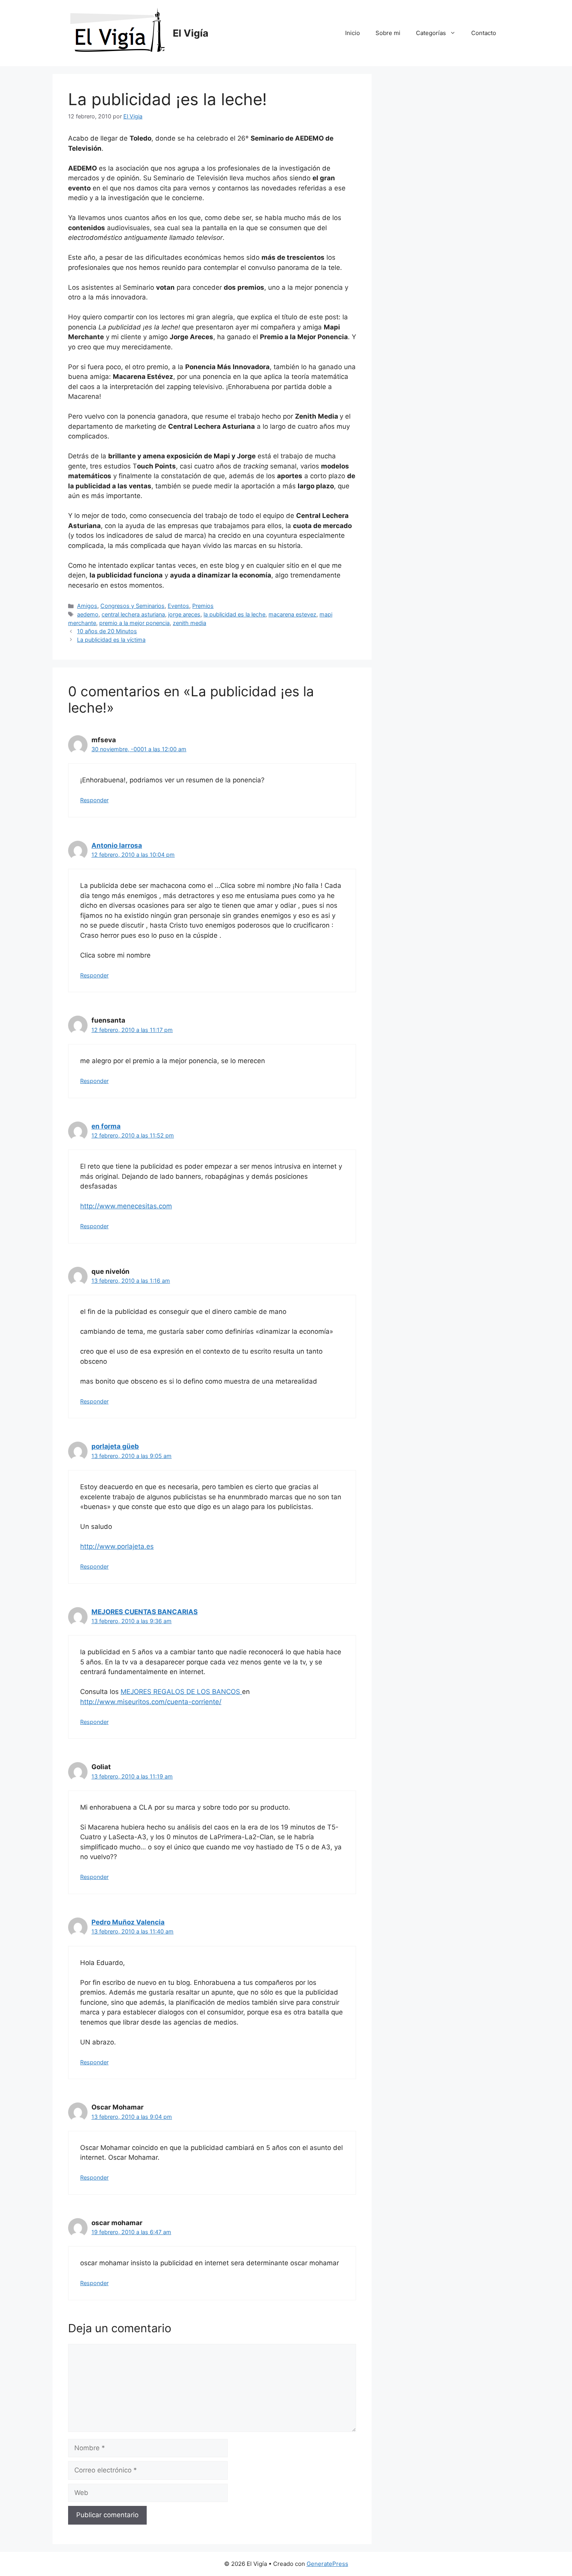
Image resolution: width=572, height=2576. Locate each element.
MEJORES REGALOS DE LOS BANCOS (181, 1692)
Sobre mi (388, 33)
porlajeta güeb (115, 1446)
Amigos (87, 606)
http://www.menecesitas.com (126, 1206)
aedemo (88, 614)
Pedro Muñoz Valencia (128, 1922)
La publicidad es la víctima (111, 640)
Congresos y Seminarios (132, 606)
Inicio (353, 33)
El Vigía (191, 33)
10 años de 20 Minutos (107, 631)
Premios (203, 606)
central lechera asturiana (133, 614)
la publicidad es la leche (234, 614)
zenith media (189, 623)
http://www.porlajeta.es (117, 1546)
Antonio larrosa (117, 845)
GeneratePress (327, 2564)
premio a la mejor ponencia (134, 623)
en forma (106, 1126)
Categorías (431, 33)
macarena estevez (292, 614)
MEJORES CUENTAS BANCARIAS (145, 1612)
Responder (94, 800)
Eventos (178, 606)
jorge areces (184, 614)
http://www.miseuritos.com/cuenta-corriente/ (151, 1702)
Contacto (484, 33)
